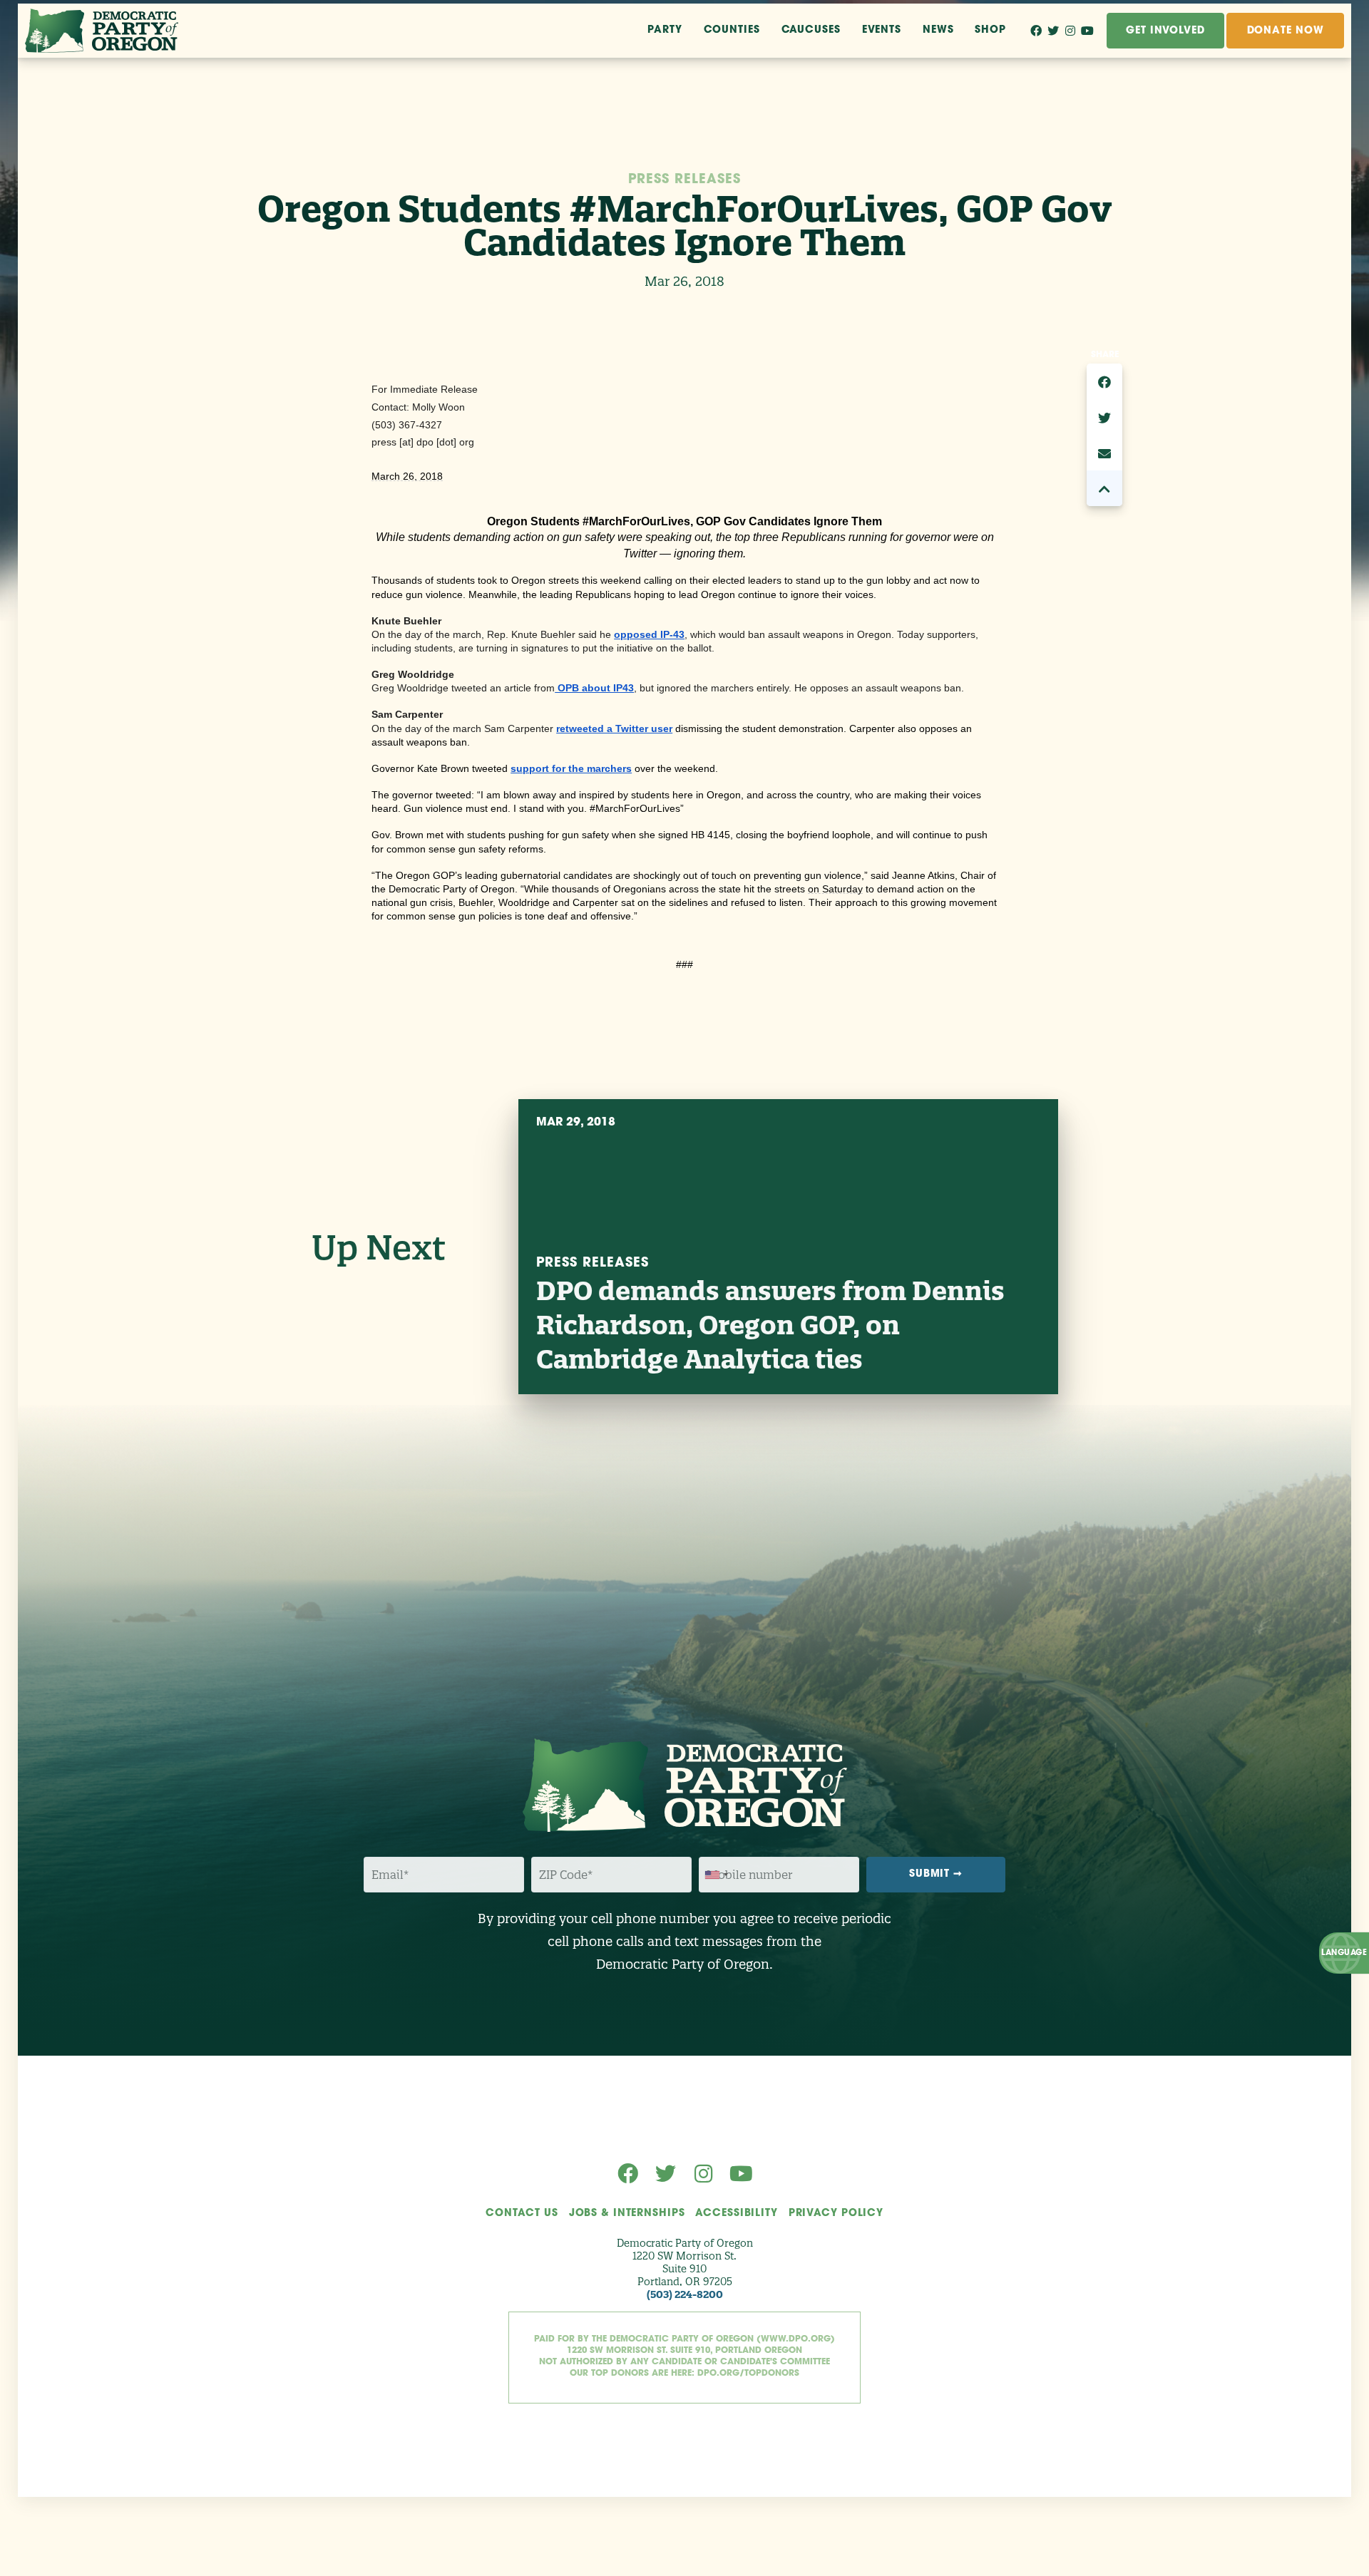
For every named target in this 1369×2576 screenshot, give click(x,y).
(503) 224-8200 (685, 2294)
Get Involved (1165, 31)
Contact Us (522, 2214)
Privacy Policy (836, 2214)
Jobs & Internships (627, 2214)
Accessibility (736, 2214)
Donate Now (1286, 31)
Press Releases (684, 180)
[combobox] (716, 1875)
